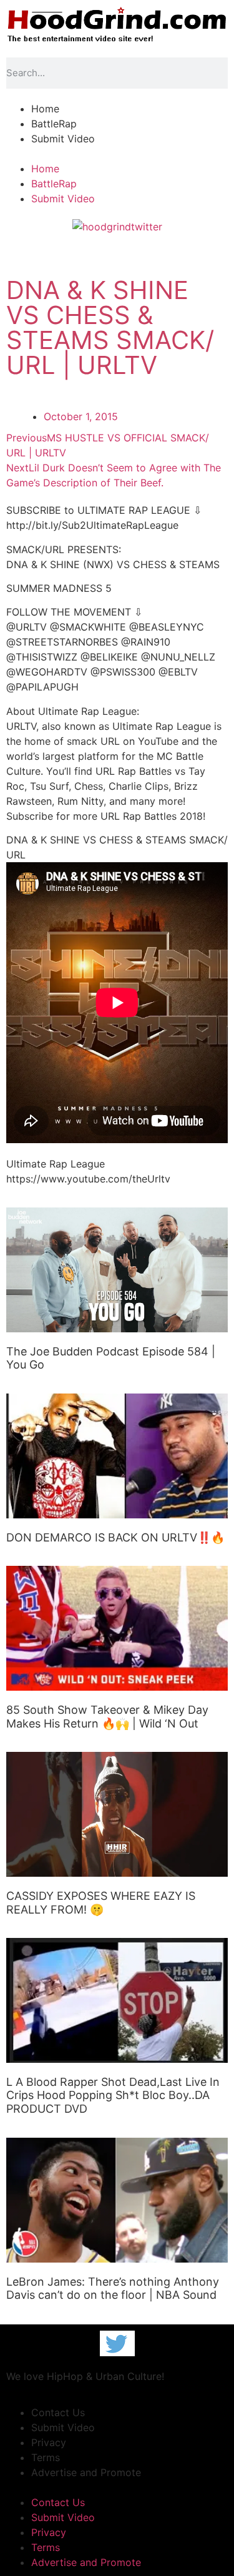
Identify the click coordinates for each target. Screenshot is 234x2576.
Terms (46, 2457)
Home (45, 109)
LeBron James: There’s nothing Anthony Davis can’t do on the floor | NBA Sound (113, 2288)
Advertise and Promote (86, 2472)
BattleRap (54, 124)
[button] (117, 154)
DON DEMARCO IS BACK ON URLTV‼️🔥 (115, 1537)
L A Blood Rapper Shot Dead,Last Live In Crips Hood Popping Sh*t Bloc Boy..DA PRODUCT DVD (113, 2095)
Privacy (49, 2442)
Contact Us (58, 2412)
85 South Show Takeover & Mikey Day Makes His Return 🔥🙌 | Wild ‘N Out (107, 1717)
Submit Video (63, 139)
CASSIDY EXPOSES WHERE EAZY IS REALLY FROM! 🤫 (101, 1903)
